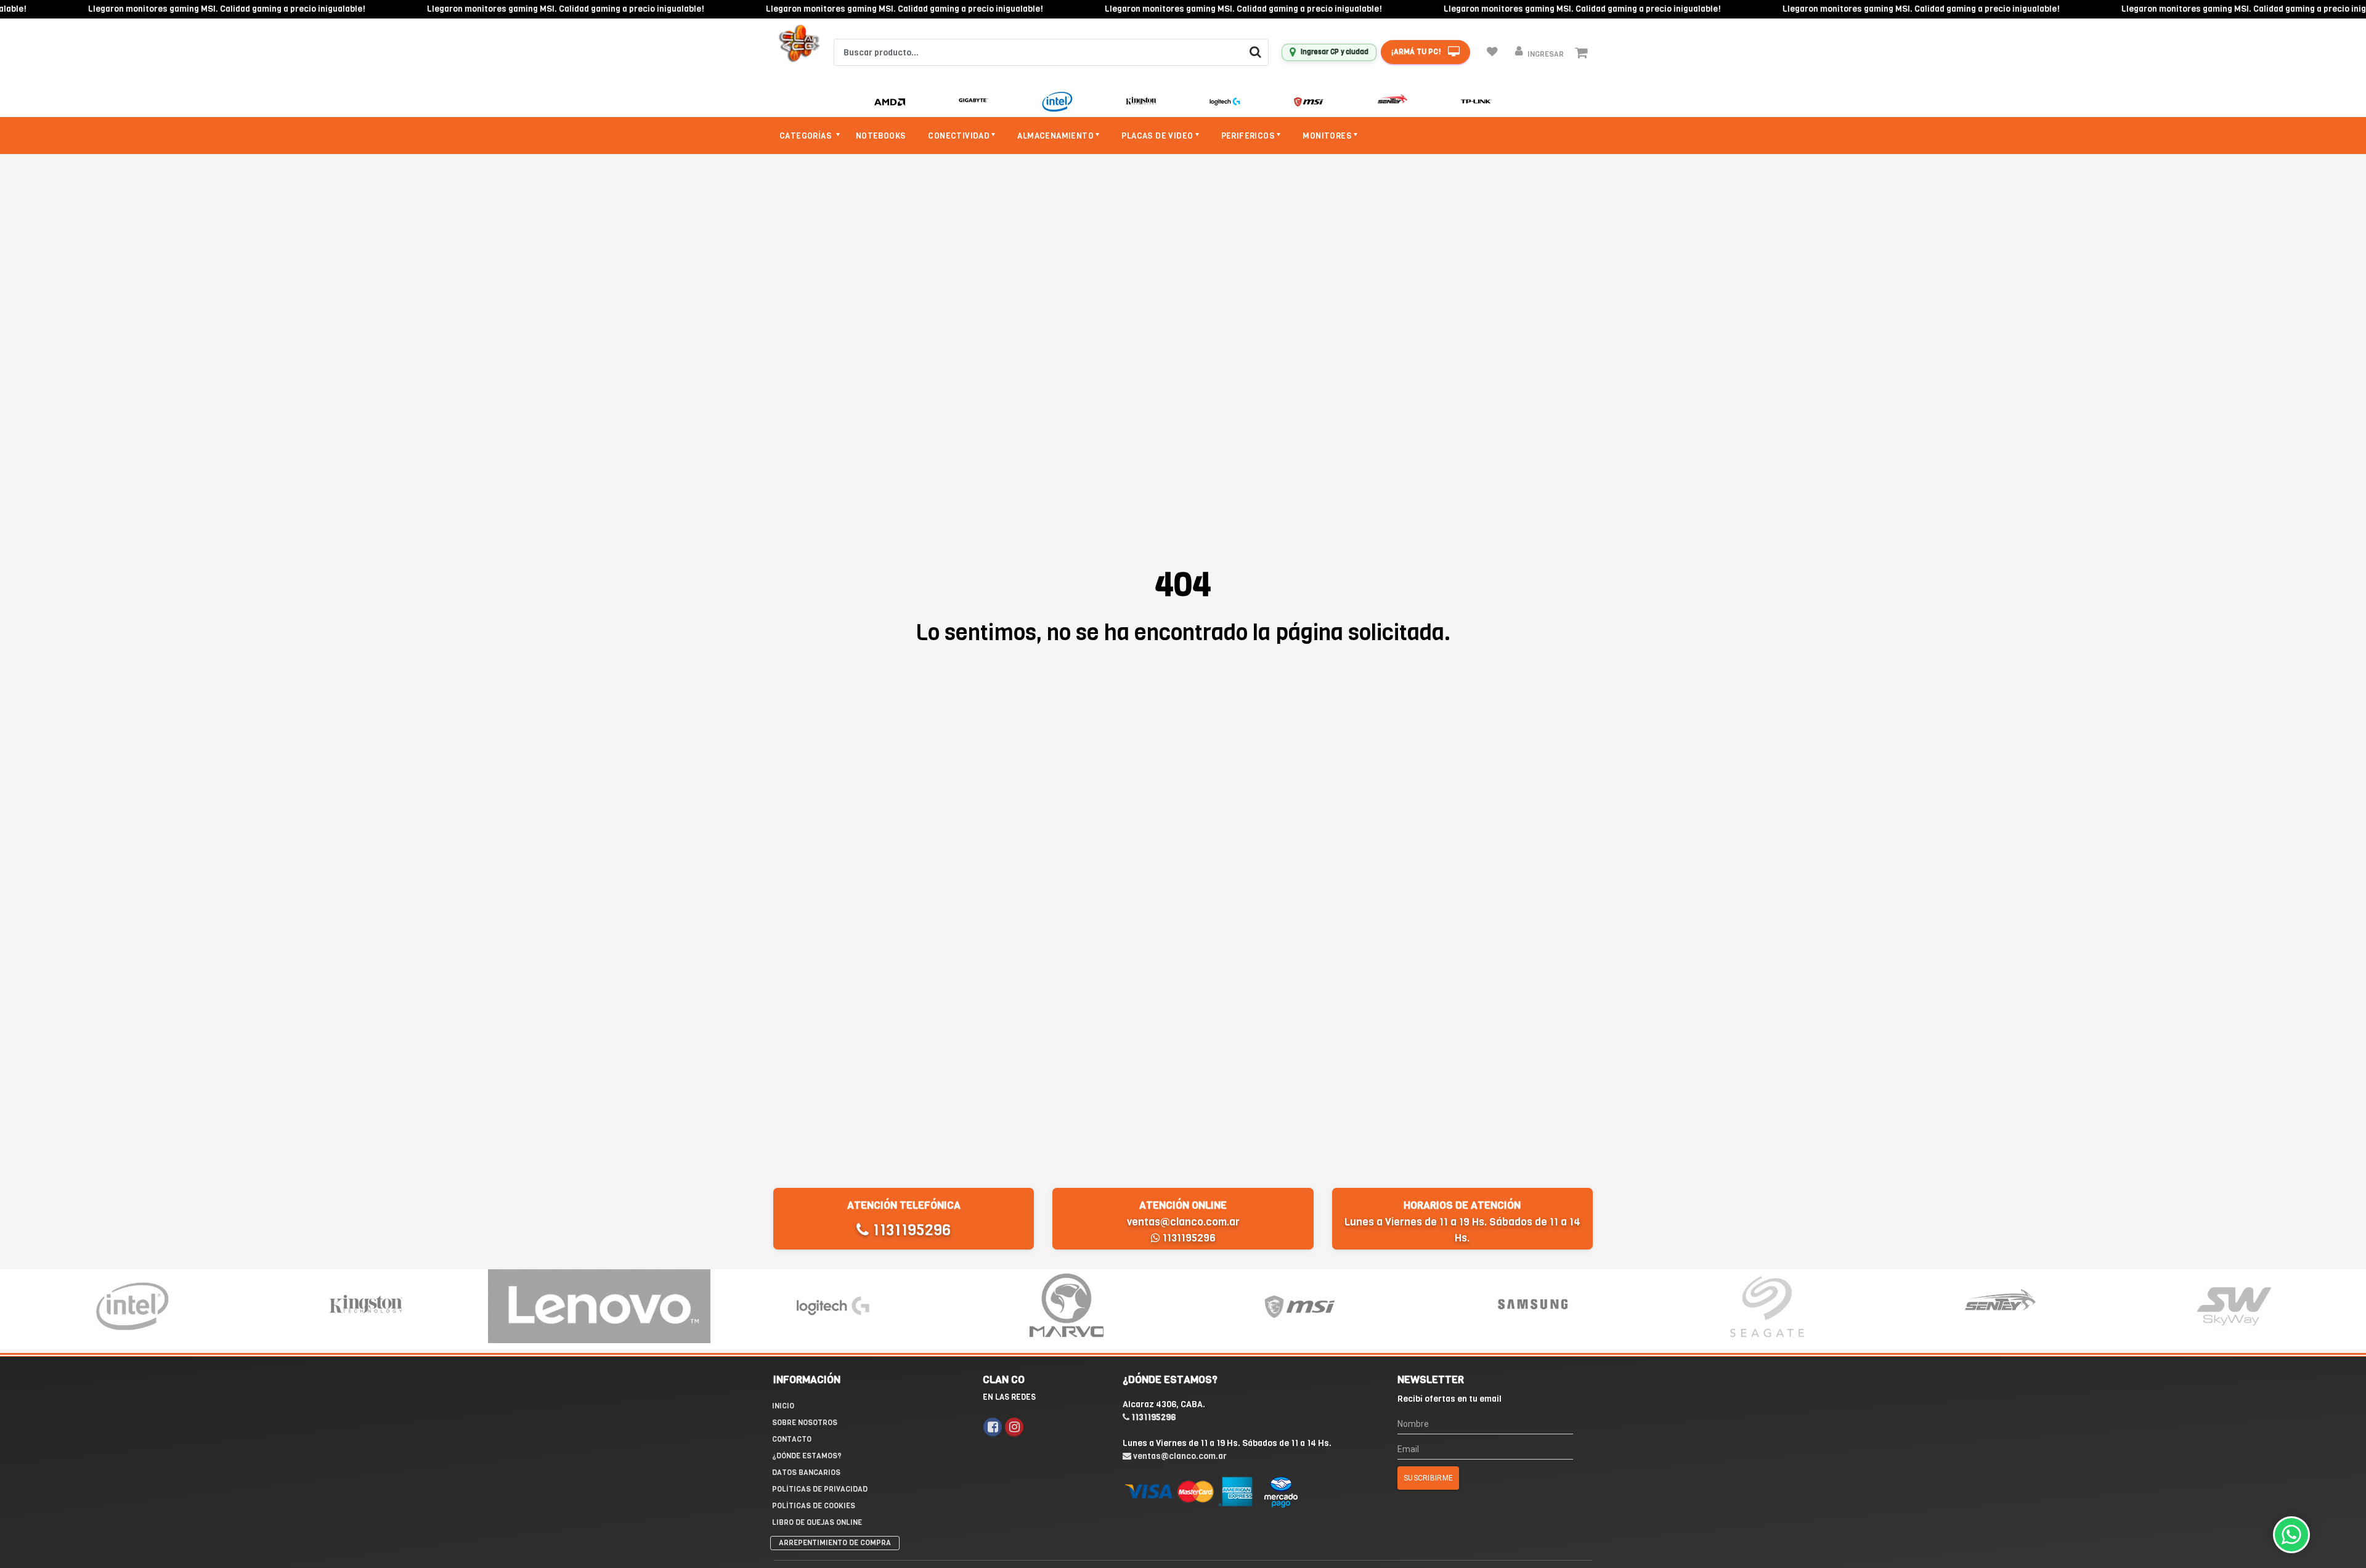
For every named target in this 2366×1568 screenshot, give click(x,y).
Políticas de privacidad (820, 1489)
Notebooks (881, 136)
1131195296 (910, 1230)
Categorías (807, 136)
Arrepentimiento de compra (835, 1543)
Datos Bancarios (806, 1473)
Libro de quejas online (817, 1522)
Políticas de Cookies (814, 1506)
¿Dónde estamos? (807, 1456)
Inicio (783, 1406)
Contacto (792, 1439)
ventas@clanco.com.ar (1183, 1222)
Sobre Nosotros (805, 1423)
